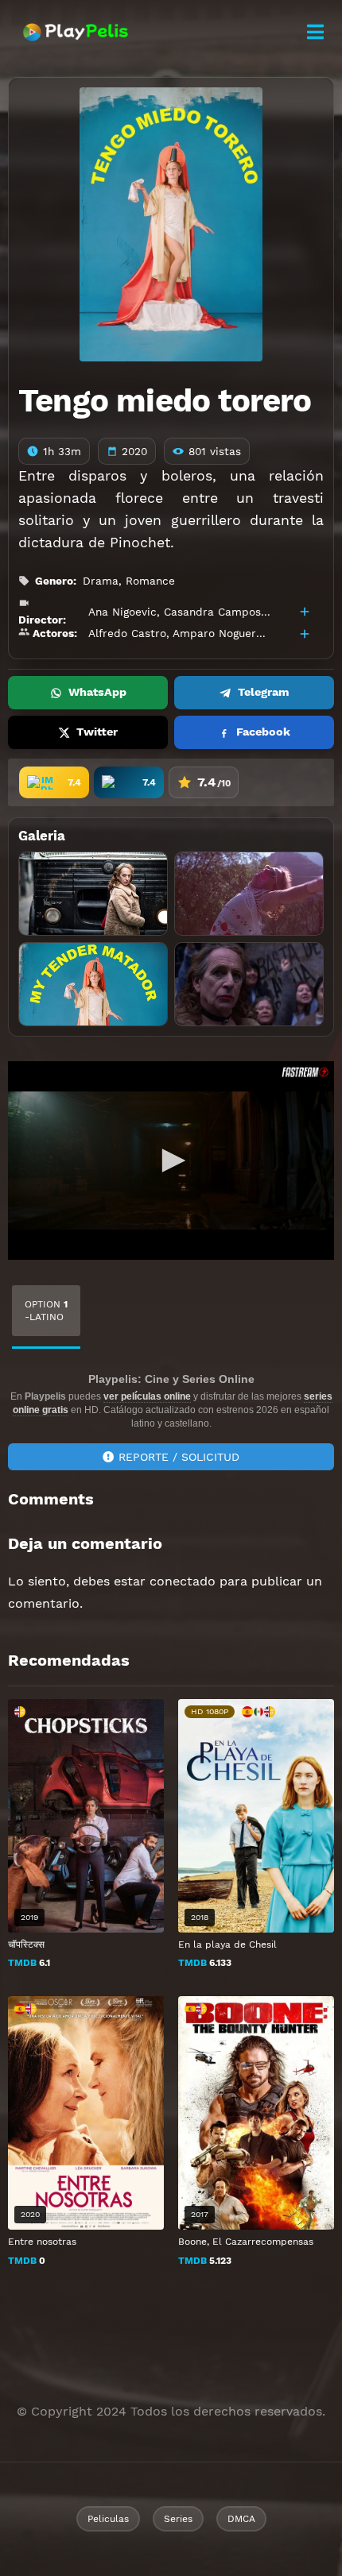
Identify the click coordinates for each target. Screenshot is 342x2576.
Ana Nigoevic (122, 612)
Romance (150, 581)
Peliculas (108, 2519)
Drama (101, 581)
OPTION (46, 1311)
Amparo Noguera (218, 633)
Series (178, 2519)
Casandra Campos (212, 612)
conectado (183, 1581)
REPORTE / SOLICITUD (179, 1457)
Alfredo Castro (127, 633)
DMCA (241, 2519)
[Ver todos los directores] (305, 612)
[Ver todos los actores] (305, 634)
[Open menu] (315, 32)
